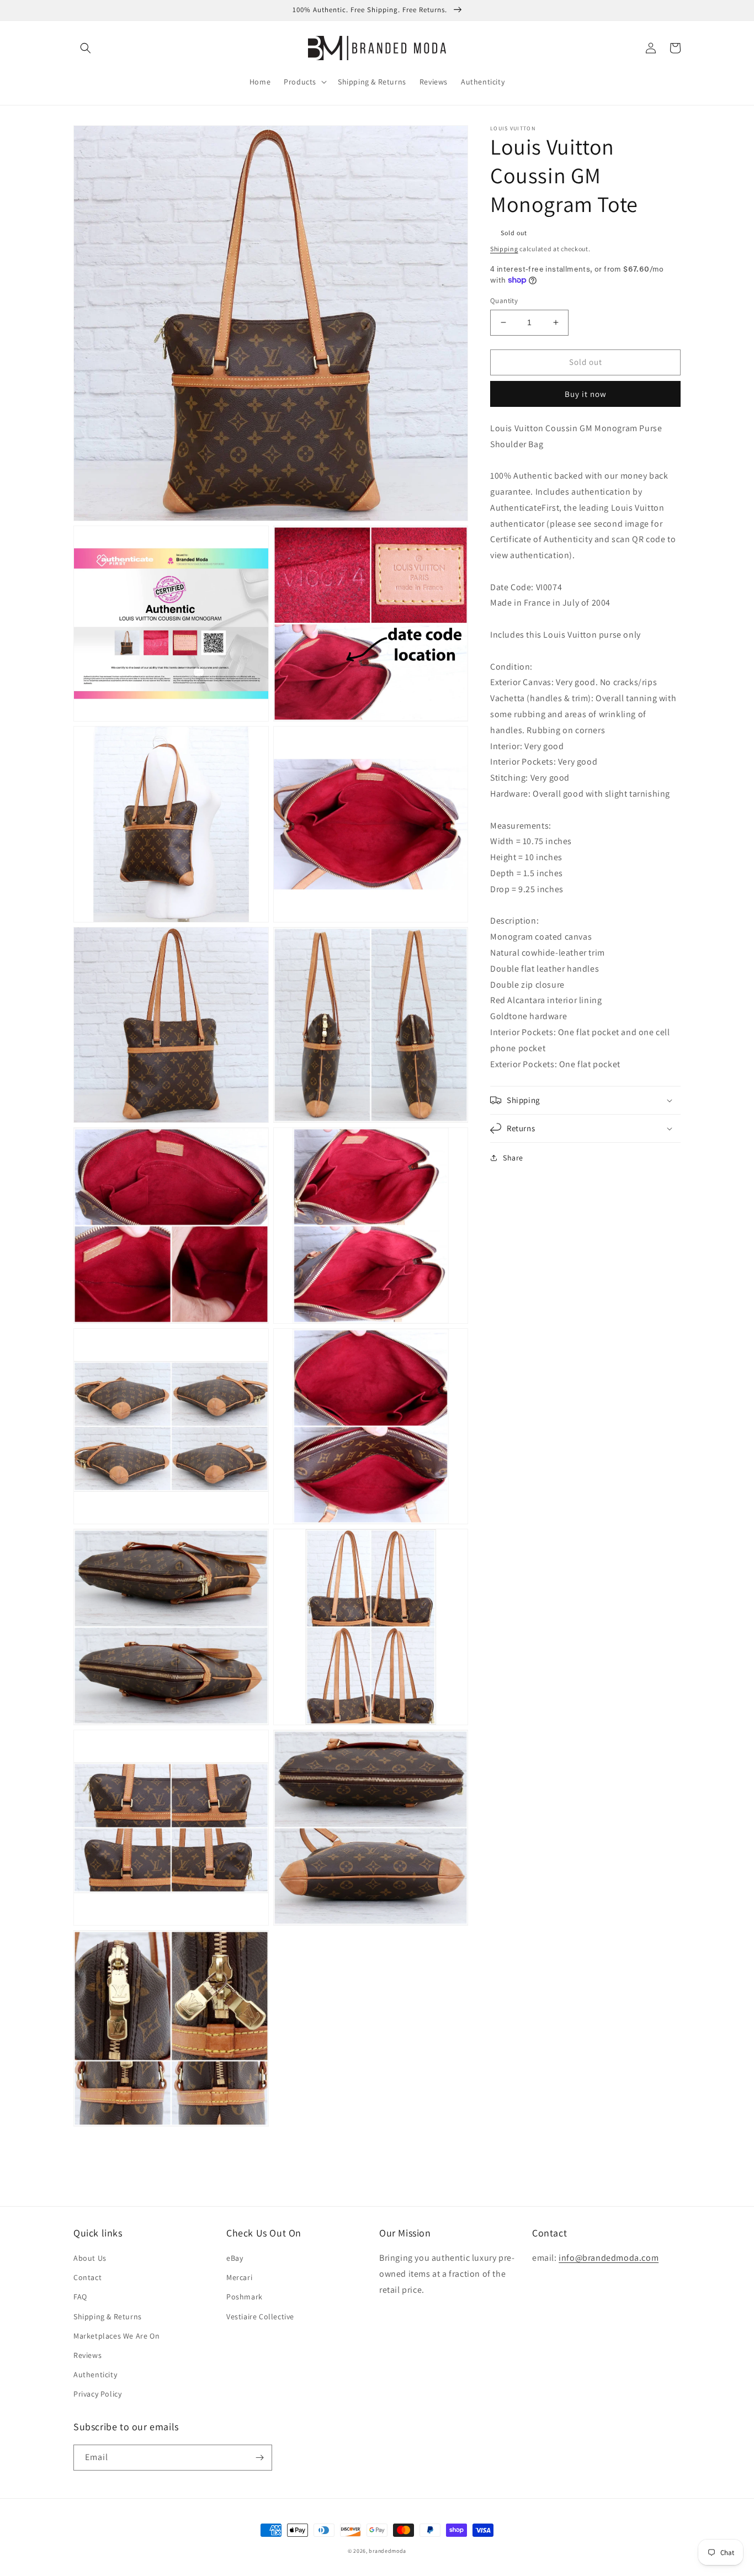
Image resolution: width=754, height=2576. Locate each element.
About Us (90, 2258)
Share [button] (513, 1158)
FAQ (80, 2297)
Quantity (504, 301)
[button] (86, 48)
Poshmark (245, 2297)
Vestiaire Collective (260, 2317)
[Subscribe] (259, 2458)
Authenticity (95, 2374)
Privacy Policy (97, 2394)
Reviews (87, 2355)
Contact (87, 2277)
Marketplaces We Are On (116, 2336)
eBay (235, 2258)
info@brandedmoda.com (609, 2258)
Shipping (504, 249)
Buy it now (586, 393)
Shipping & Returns (108, 2317)
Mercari (239, 2277)
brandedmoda (387, 2551)
